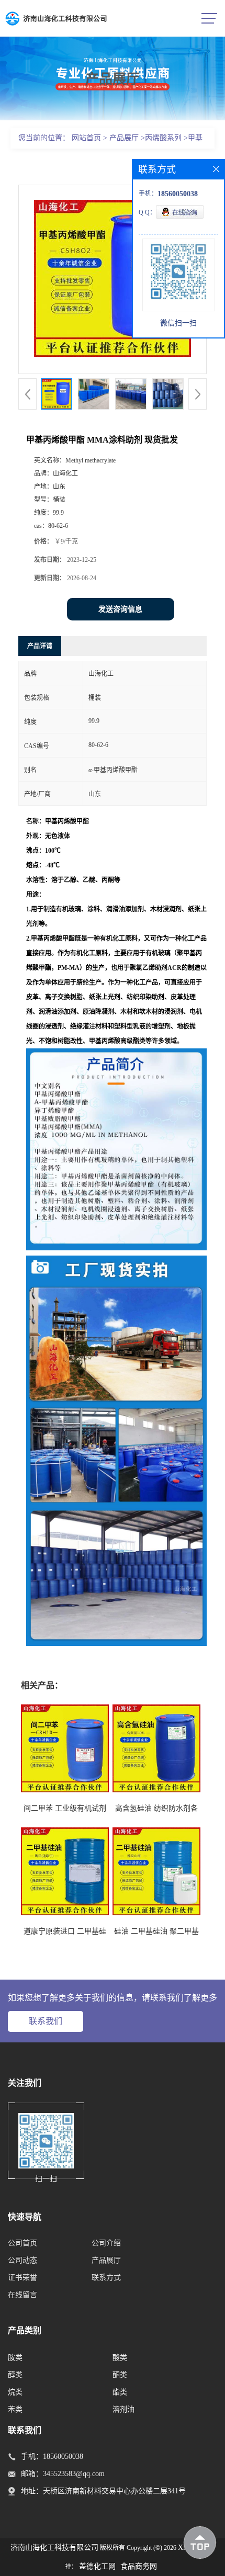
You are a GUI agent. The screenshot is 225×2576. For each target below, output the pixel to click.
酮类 (120, 2375)
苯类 (15, 2409)
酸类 (120, 2358)
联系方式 (106, 2278)
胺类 (15, 2358)
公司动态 (22, 2260)
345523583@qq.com (74, 2474)
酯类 (120, 2392)
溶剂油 (123, 2409)
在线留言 (22, 2295)
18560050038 (63, 2456)
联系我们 (46, 2021)
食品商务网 (139, 2566)
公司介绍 (106, 2243)
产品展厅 (124, 138)
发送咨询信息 (120, 609)
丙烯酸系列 (163, 138)
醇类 (15, 2375)
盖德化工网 (97, 2566)
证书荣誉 (22, 2278)
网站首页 (86, 138)
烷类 (15, 2392)
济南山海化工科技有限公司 (54, 2547)
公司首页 (22, 2243)
